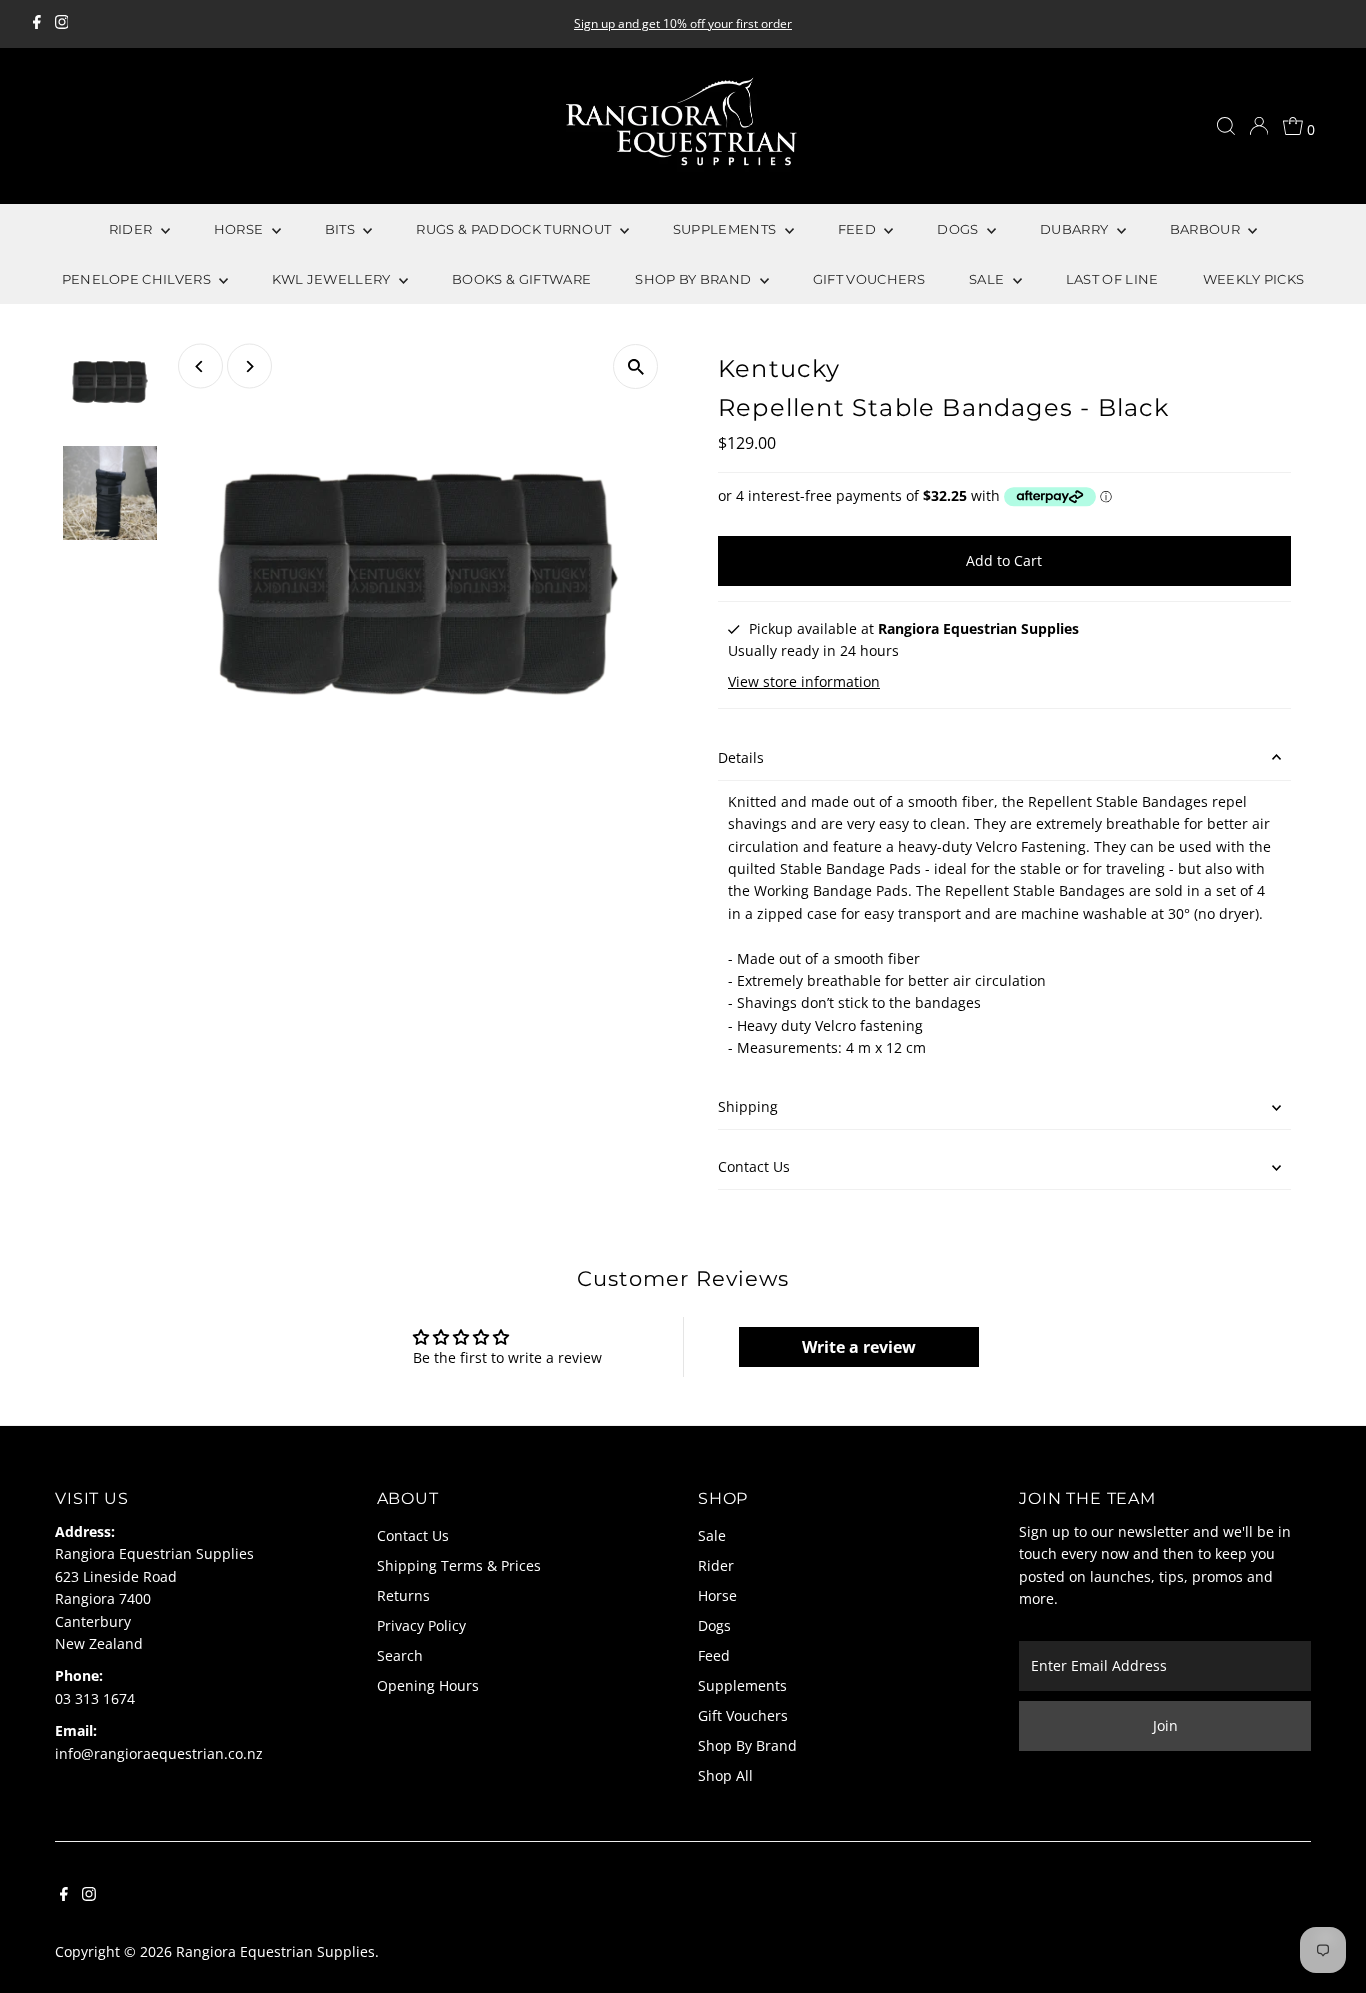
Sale (712, 1535)
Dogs (714, 1625)
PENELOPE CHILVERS (138, 279)
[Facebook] (37, 24)
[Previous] (200, 366)
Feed (714, 1655)
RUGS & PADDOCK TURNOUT (515, 229)
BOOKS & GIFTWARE (521, 279)
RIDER (132, 229)
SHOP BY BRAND (695, 279)
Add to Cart (1004, 560)
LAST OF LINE (1112, 279)
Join (1165, 1725)
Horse (717, 1595)
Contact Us (754, 1166)
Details (741, 757)
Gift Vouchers (743, 1715)
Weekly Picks (1254, 279)
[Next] (249, 366)
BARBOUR (1207, 229)
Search (400, 1655)
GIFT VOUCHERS (869, 279)
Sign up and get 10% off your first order (683, 23)
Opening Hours (428, 1685)
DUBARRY (1076, 229)
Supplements (742, 1685)
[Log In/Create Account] (1259, 126)
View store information (804, 682)
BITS (342, 229)
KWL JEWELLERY (333, 279)
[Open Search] (1226, 126)
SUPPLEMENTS (726, 229)
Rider (716, 1565)
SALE (988, 279)
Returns (403, 1595)
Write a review (859, 1347)
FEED (859, 229)
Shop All (725, 1775)
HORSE (240, 229)
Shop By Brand (747, 1745)
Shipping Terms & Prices (459, 1565)
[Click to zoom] (635, 366)
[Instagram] (62, 24)
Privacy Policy (421, 1625)
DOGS (959, 229)
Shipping (748, 1106)
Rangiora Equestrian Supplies (275, 1951)
